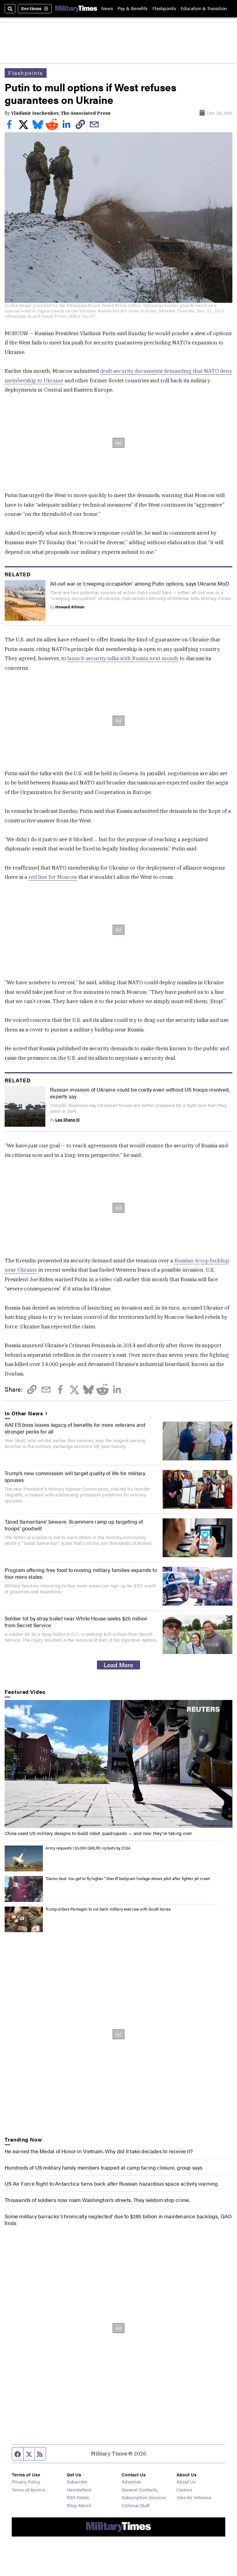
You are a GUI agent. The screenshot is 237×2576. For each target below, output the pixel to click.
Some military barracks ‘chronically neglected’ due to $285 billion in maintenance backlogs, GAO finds (118, 2220)
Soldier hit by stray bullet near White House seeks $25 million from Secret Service (76, 1622)
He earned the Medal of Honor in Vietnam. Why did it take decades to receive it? (99, 2151)
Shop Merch (79, 2505)
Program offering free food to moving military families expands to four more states (81, 1573)
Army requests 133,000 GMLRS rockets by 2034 (88, 1848)
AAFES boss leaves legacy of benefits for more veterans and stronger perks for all (75, 1428)
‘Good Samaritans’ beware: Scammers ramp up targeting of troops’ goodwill (74, 1525)
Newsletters (79, 2490)
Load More (118, 1665)
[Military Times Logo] (76, 8)
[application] (118, 1764)
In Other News (24, 1413)
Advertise (131, 2481)
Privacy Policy (26, 2481)
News (107, 8)
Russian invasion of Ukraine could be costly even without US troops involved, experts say (140, 1093)
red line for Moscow (53, 877)
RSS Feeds (78, 2497)
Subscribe (77, 2481)
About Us (186, 2481)
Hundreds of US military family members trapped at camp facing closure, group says (104, 2167)
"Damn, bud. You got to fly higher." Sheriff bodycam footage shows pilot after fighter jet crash (128, 1879)
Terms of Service (29, 2490)
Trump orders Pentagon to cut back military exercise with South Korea (108, 1909)
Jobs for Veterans (194, 2497)
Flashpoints (164, 8)
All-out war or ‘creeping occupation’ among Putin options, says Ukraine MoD (139, 583)
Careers (184, 2490)
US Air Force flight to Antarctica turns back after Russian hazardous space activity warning (111, 2183)
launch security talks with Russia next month (123, 658)
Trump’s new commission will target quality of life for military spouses (75, 1476)
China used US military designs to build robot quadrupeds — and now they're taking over (98, 1833)
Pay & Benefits (133, 8)
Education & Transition (204, 8)
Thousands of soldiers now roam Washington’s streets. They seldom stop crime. (97, 2200)
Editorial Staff (135, 2505)
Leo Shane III (67, 1120)
